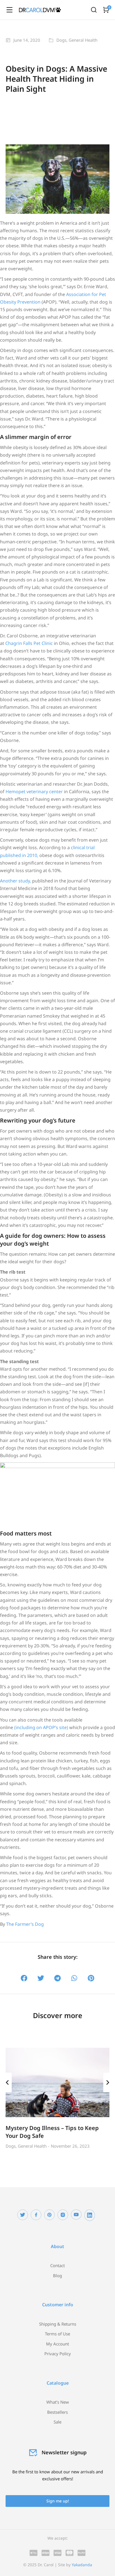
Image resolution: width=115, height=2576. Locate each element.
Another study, (15, 881)
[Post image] (57, 2082)
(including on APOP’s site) (41, 1727)
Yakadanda (82, 2565)
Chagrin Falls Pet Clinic (29, 643)
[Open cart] (106, 10)
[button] (24, 1978)
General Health (83, 40)
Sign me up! (58, 2501)
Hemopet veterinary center (34, 792)
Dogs (61, 40)
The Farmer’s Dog (25, 1924)
